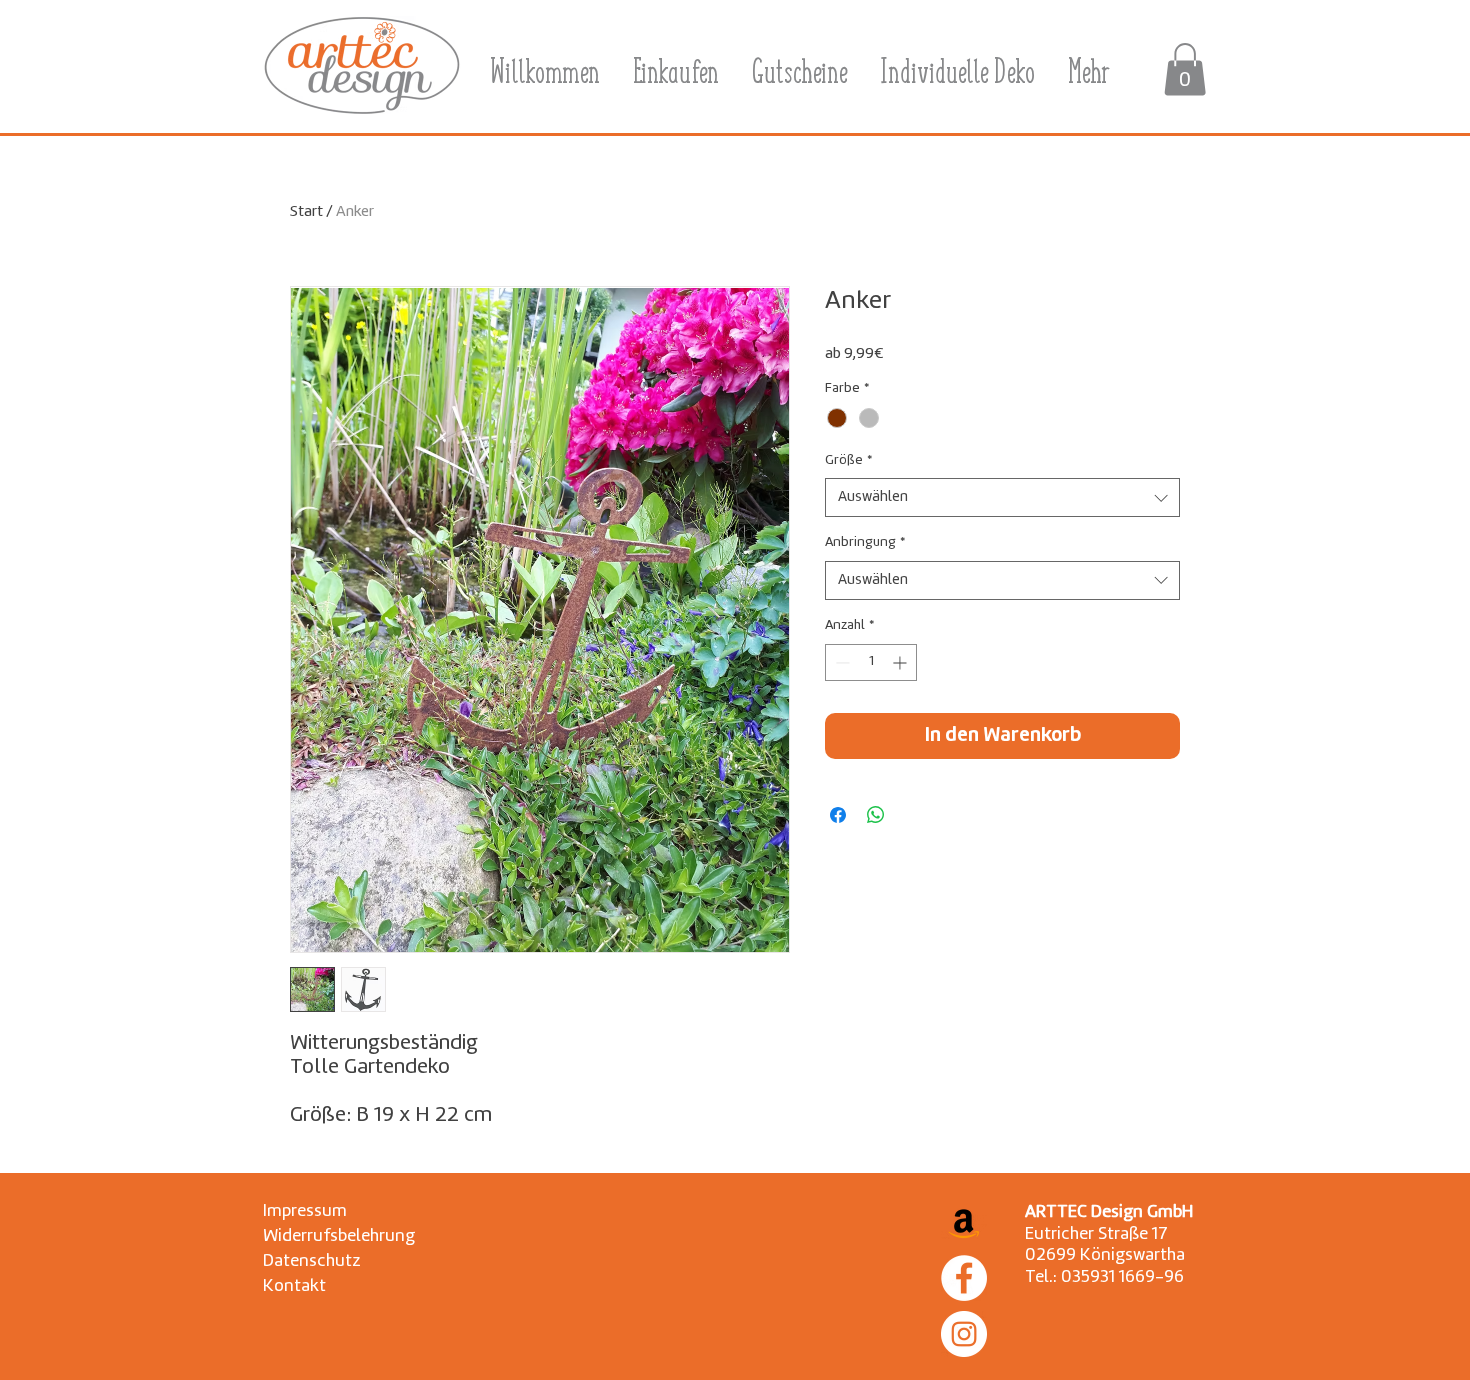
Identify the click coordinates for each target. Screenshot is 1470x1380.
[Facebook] (964, 1278)
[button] (1185, 69)
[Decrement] (840, 662)
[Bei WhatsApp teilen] (876, 815)
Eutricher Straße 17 (1096, 1234)
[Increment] (901, 662)
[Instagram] (964, 1334)
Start (306, 212)
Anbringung (865, 542)
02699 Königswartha (1105, 1255)
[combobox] (1002, 497)
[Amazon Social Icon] (964, 1222)
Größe (848, 460)
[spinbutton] (871, 662)
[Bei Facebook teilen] (838, 815)
